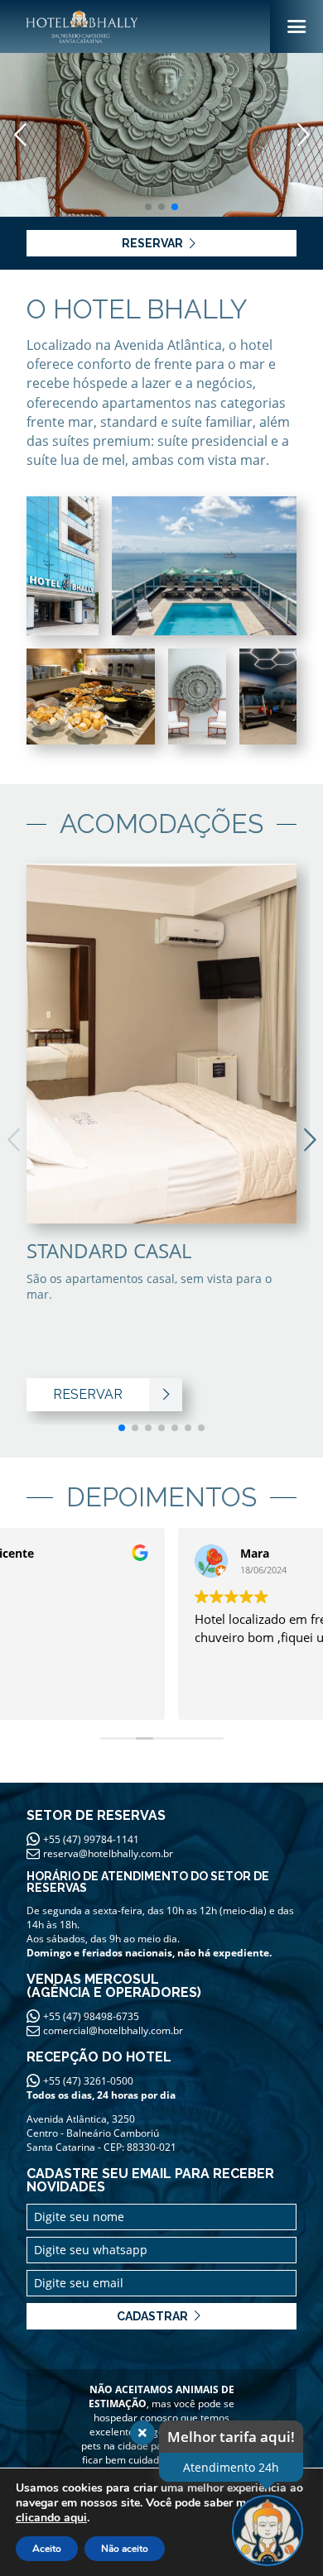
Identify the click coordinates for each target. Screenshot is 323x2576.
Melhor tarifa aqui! (231, 2437)
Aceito (47, 2549)
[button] (303, 135)
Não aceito (125, 2549)
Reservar (152, 243)
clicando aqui (51, 2518)
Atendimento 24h (231, 2467)
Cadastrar (152, 2316)
